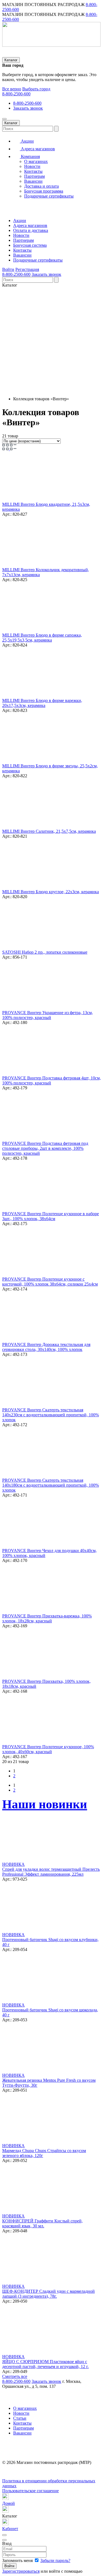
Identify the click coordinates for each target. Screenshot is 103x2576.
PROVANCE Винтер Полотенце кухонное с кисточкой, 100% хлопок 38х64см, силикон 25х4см (50, 1282)
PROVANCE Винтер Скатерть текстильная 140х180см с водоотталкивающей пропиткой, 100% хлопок (51, 1485)
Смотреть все (15, 2376)
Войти (8, 269)
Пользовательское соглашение (30, 2491)
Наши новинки (45, 1804)
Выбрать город (36, 89)
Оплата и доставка (31, 230)
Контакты (33, 171)
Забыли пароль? (55, 2560)
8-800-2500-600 (16, 94)
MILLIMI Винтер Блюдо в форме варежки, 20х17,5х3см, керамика (42, 703)
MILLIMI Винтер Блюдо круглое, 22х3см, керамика (51, 892)
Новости (32, 166)
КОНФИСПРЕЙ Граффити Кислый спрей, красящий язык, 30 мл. (42, 2223)
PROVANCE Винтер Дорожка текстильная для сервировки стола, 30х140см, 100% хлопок (46, 1347)
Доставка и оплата (41, 186)
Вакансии (33, 181)
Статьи (20, 2418)
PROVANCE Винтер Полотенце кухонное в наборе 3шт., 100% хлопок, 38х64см (51, 1216)
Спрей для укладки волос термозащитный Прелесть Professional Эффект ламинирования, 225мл (51, 1872)
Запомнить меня (18, 2560)
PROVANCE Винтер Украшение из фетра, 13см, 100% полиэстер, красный (48, 1015)
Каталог (11, 60)
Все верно (12, 89)
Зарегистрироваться (21, 2571)
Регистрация (27, 269)
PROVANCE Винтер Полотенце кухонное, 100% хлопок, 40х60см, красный (48, 1749)
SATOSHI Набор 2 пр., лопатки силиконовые (45, 952)
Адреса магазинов (37, 149)
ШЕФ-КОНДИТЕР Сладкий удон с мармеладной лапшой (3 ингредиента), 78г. (48, 2294)
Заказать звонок (28, 108)
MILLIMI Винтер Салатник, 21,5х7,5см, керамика (49, 831)
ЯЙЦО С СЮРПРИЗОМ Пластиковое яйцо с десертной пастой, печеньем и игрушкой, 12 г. (45, 2364)
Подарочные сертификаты (49, 196)
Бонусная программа (44, 191)
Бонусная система (30, 245)
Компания (30, 156)
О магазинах (36, 161)
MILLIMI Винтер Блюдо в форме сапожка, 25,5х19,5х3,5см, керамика (42, 638)
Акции (27, 141)
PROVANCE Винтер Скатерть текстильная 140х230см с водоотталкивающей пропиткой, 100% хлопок (51, 1415)
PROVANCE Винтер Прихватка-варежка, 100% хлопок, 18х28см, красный (47, 1618)
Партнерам (34, 176)
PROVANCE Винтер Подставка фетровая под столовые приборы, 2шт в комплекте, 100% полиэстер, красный (45, 1148)
